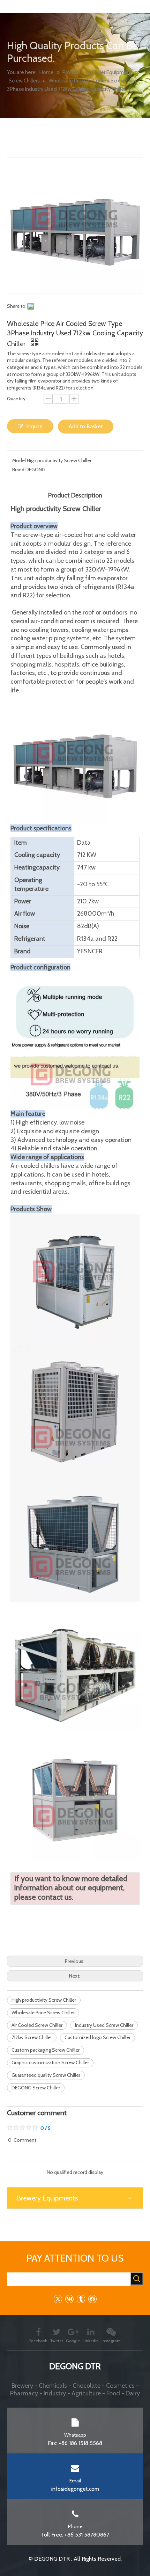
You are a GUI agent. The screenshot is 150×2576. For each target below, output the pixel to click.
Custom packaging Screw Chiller (46, 2050)
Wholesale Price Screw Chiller (43, 2013)
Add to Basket (86, 426)
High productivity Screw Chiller (44, 2000)
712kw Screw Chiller (32, 2037)
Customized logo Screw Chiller (97, 2037)
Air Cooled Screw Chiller (37, 2025)
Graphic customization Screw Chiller (50, 2062)
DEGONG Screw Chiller (36, 2088)
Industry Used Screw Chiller (104, 2025)
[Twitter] (58, 2299)
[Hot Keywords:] (137, 2279)
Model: (20, 460)
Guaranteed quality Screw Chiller (46, 2075)
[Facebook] (92, 2299)
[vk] (69, 2299)
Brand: (19, 470)
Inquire (34, 426)
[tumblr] (81, 2299)
